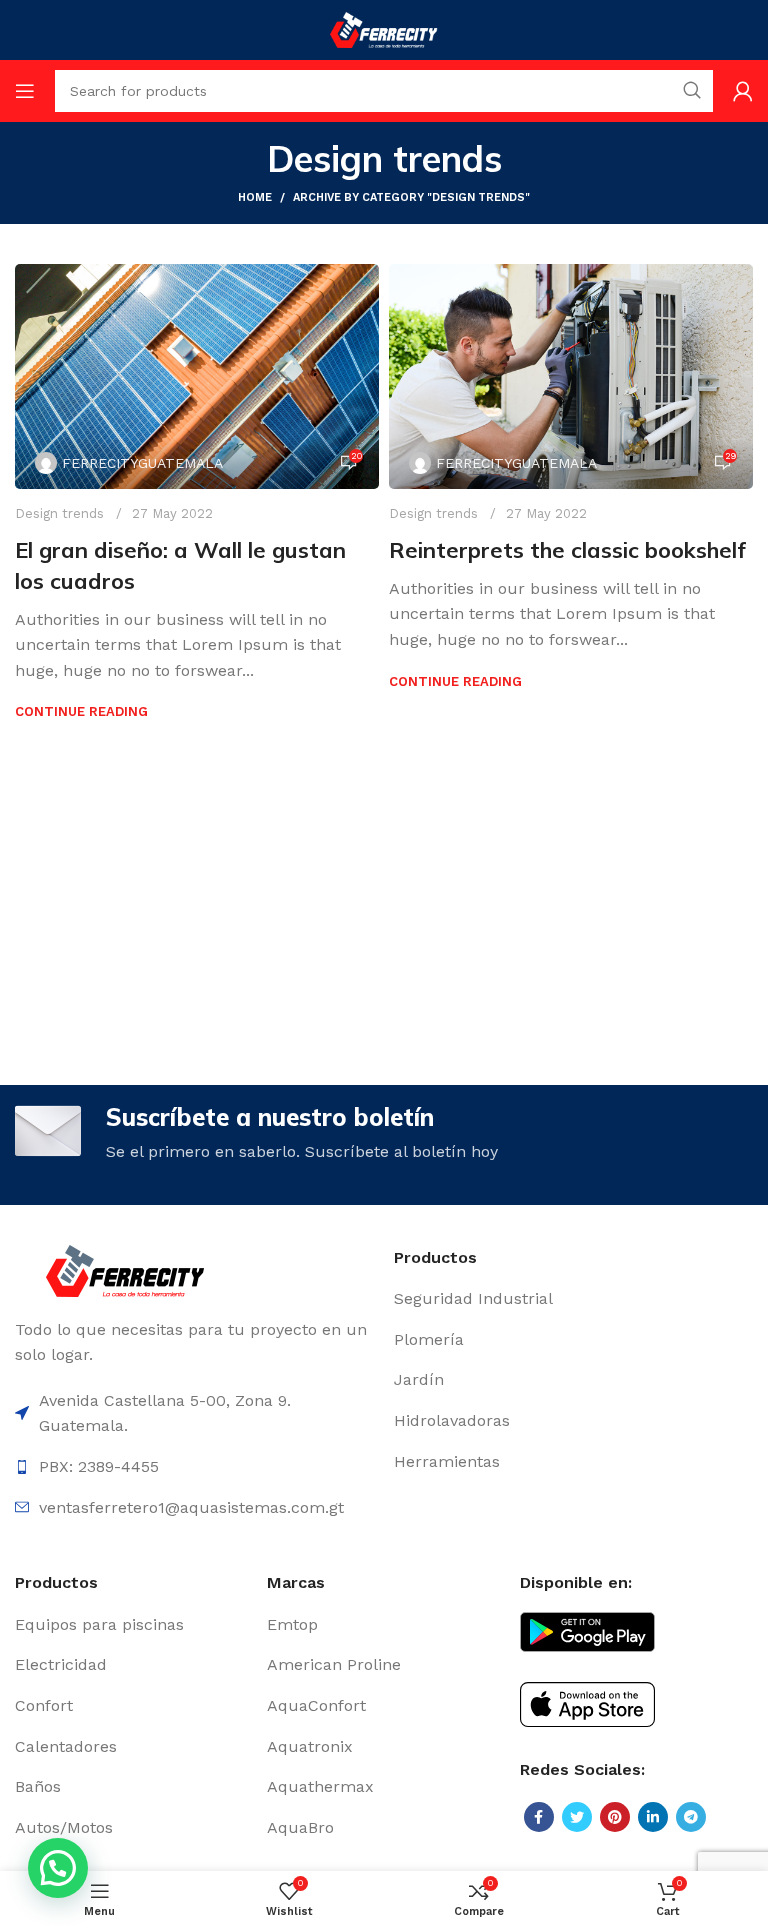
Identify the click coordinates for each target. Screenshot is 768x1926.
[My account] (743, 91)
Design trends (59, 513)
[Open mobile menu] (25, 91)
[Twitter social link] (577, 1817)
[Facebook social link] (539, 1817)
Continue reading (81, 711)
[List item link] (573, 1299)
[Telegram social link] (691, 1817)
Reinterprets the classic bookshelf (567, 550)
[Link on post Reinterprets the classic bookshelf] (571, 376)
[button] (58, 1868)
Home (255, 197)
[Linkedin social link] (653, 1817)
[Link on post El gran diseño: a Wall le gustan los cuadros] (197, 376)
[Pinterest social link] (615, 1817)
